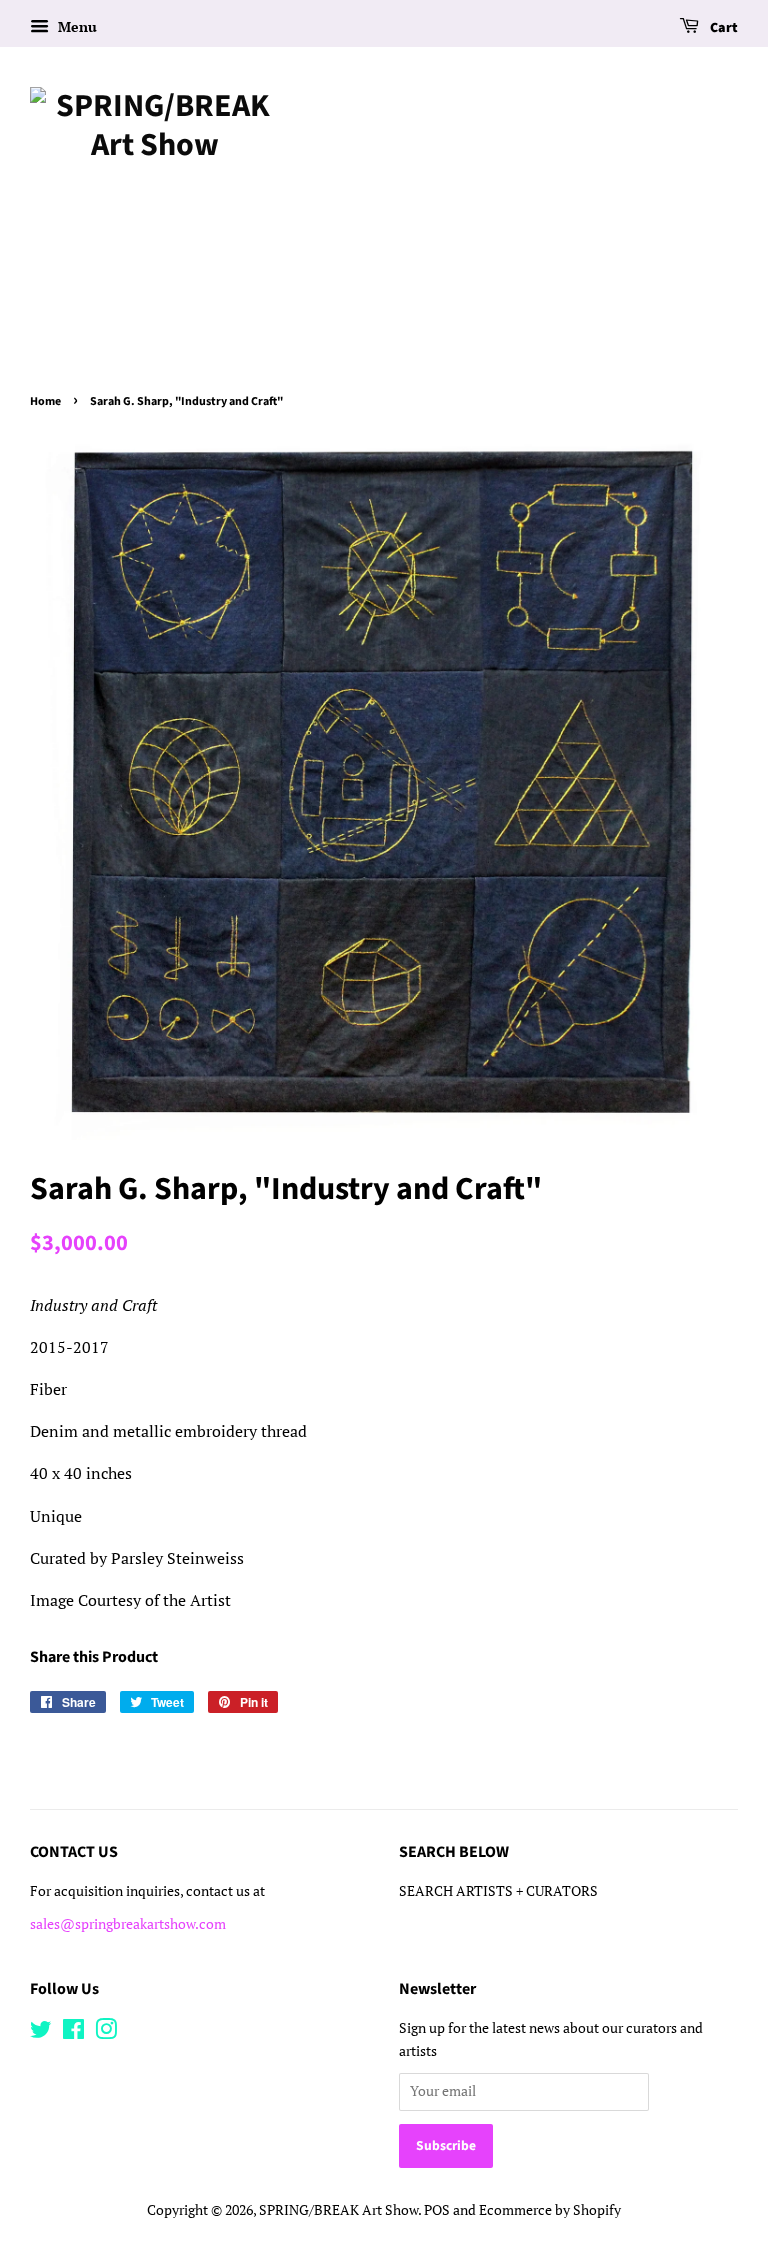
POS (437, 2210)
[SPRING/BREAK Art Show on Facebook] (73, 2033)
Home (45, 401)
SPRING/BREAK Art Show (338, 2210)
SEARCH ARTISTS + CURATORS (498, 1891)
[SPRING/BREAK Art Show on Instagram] (106, 2033)
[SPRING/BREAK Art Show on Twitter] (41, 2033)
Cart (722, 28)
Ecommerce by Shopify (550, 2210)
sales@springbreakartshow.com (128, 1924)
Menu (75, 26)
